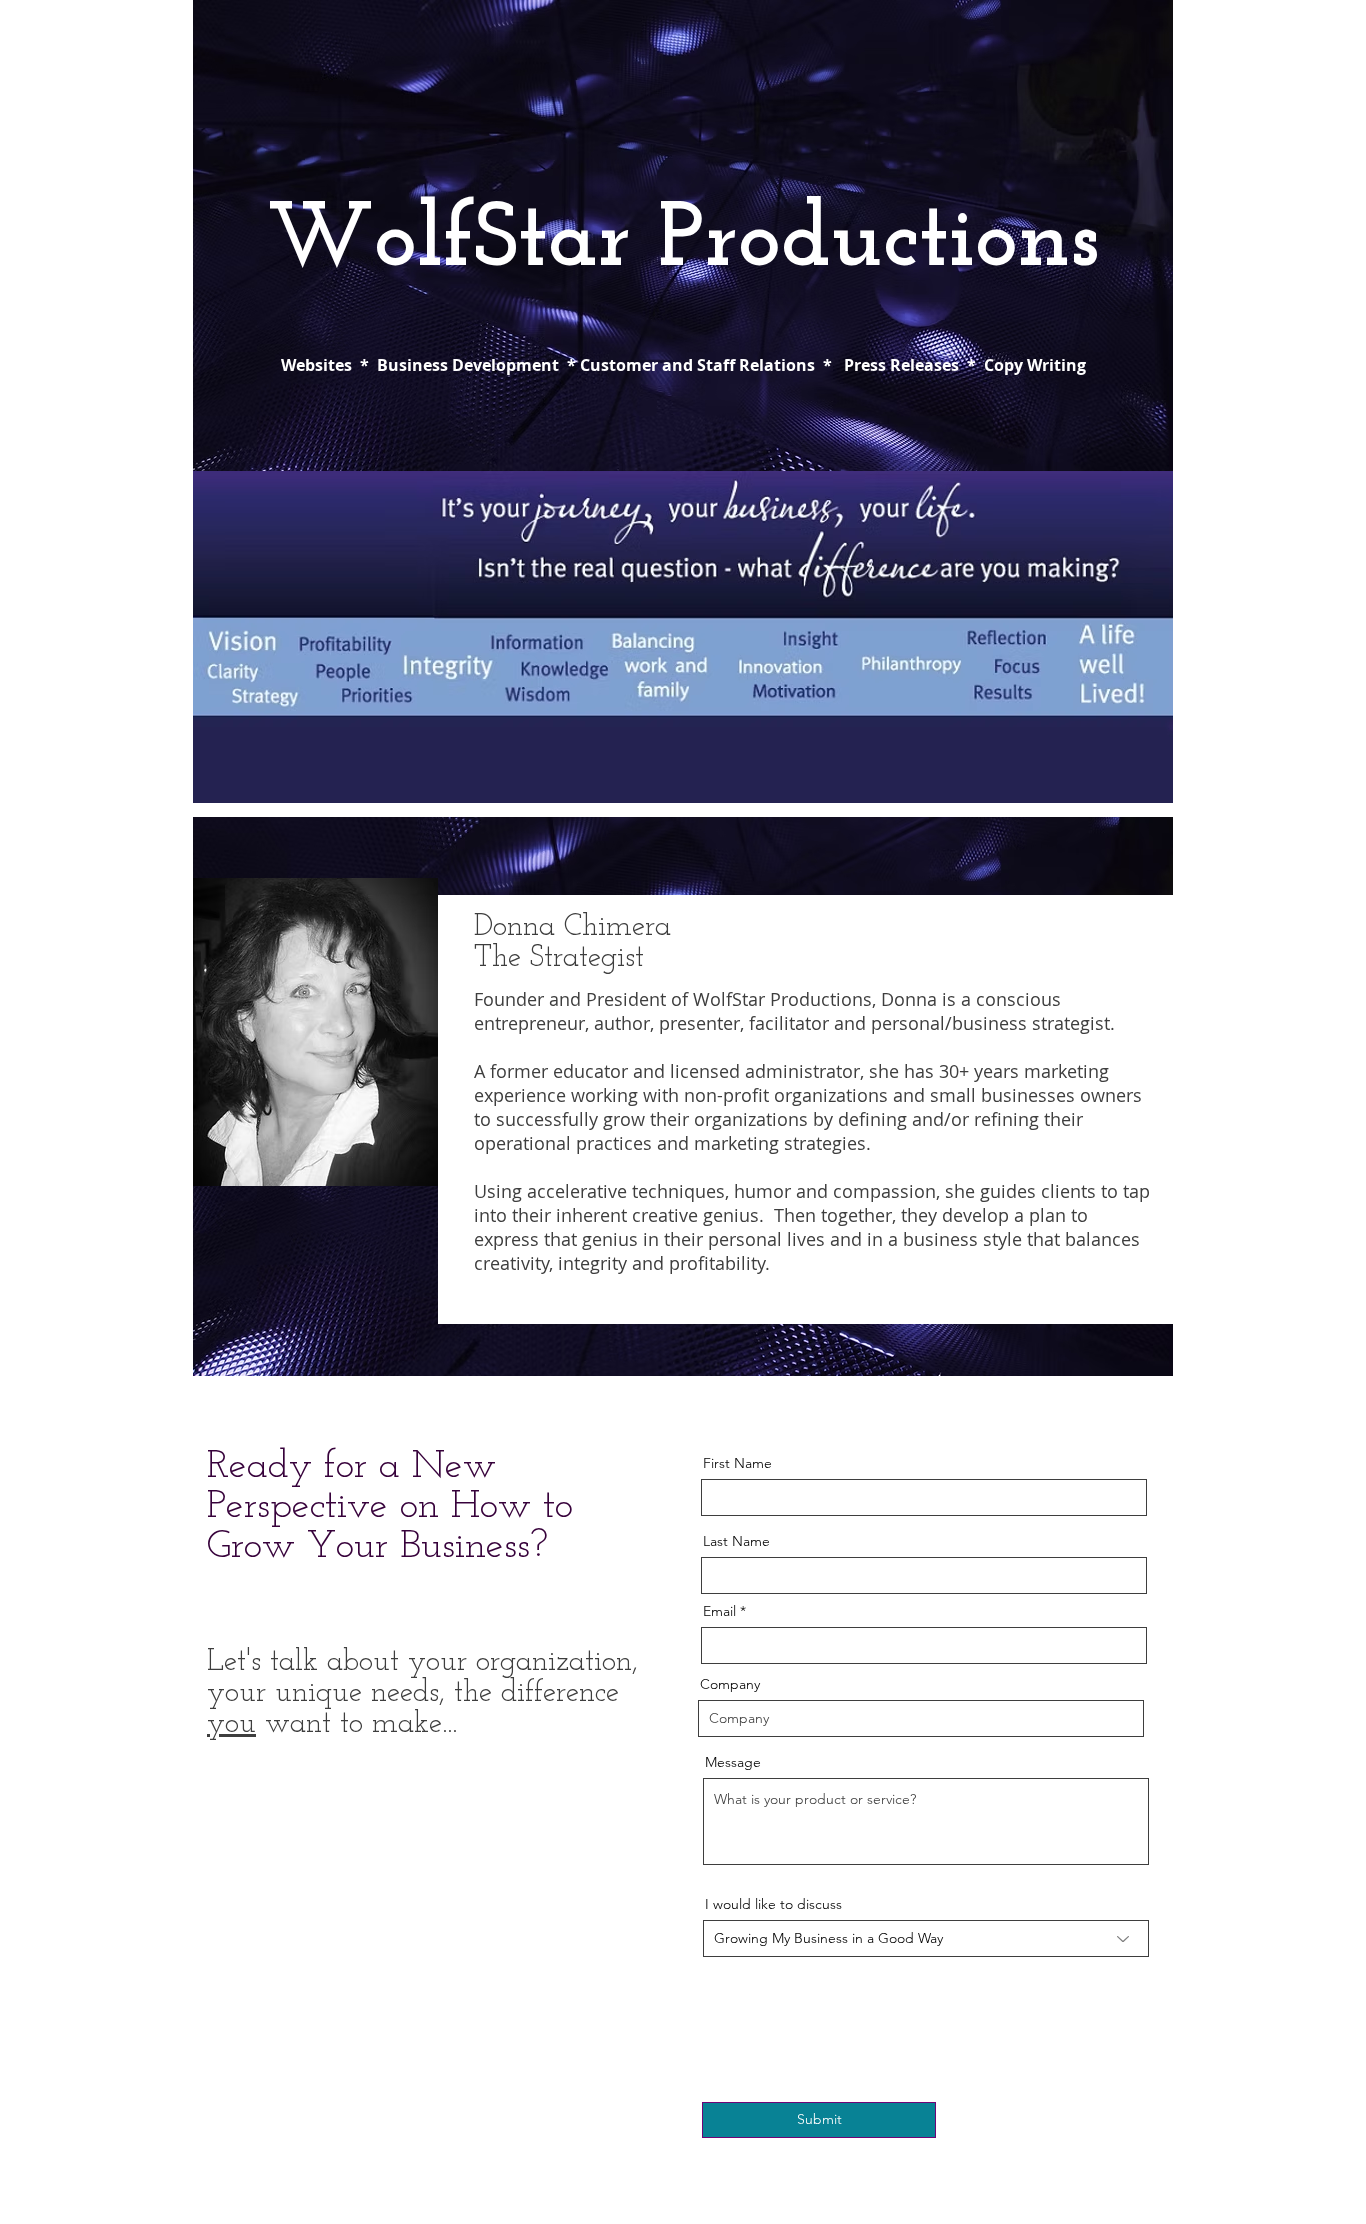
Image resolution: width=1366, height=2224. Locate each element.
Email (719, 1611)
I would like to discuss (773, 1904)
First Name (737, 1463)
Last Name (736, 1541)
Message (733, 1762)
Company (730, 1684)
